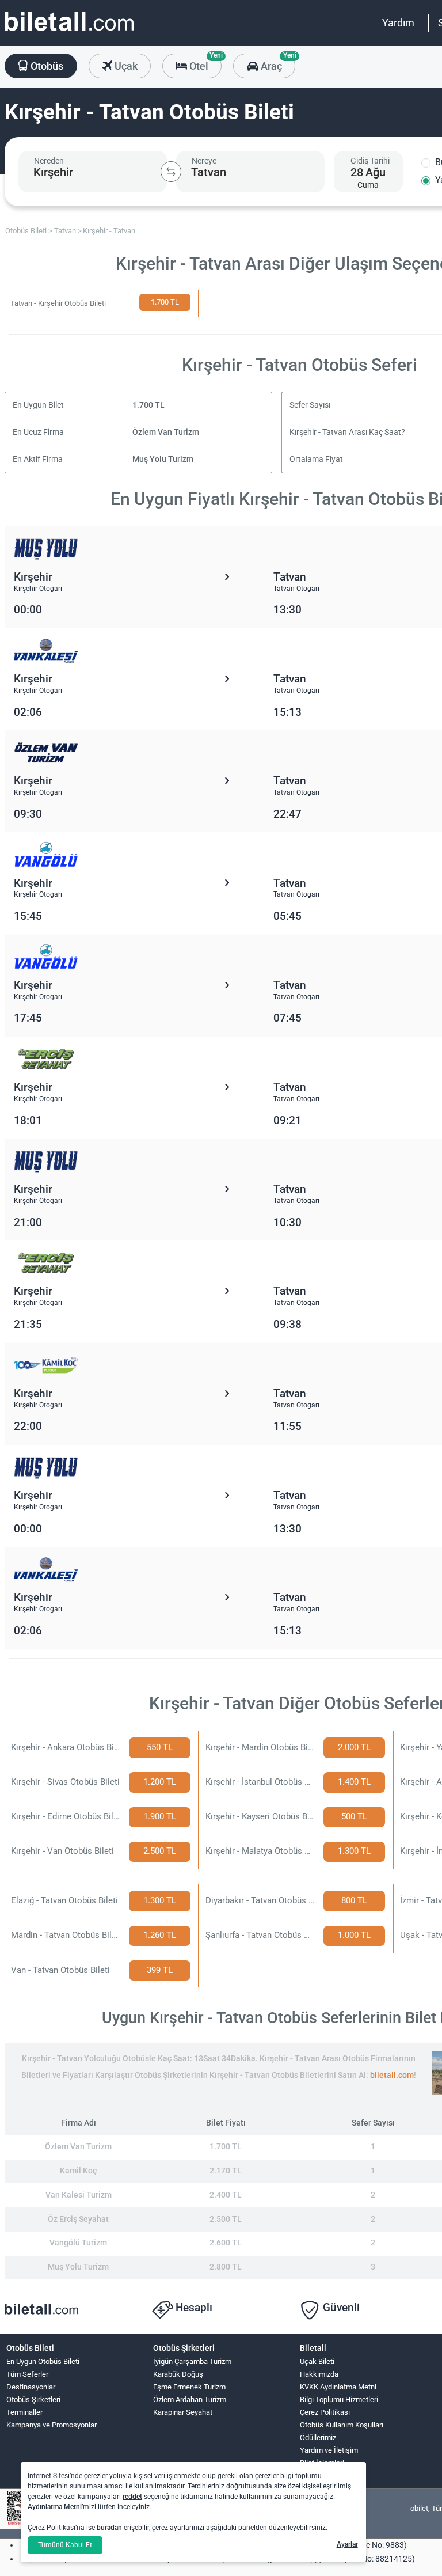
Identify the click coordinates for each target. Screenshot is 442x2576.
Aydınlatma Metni (55, 2507)
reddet (132, 2497)
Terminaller (24, 2412)
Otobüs (46, 66)
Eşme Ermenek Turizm (189, 2387)
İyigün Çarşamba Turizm (192, 2361)
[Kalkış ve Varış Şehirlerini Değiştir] (171, 172)
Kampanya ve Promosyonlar (52, 2425)
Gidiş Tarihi (370, 161)
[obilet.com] (69, 32)
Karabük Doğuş (178, 2374)
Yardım (398, 23)
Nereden (49, 161)
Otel (204, 63)
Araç (277, 63)
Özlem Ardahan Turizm (190, 2399)
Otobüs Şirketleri (33, 2399)
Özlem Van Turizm (166, 432)
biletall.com (392, 2075)
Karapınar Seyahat (183, 2412)
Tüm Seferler (27, 2374)
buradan (109, 2528)
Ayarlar (347, 2544)
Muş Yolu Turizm (163, 459)
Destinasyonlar (31, 2387)
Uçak (125, 66)
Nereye (204, 161)
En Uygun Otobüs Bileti (43, 2361)
